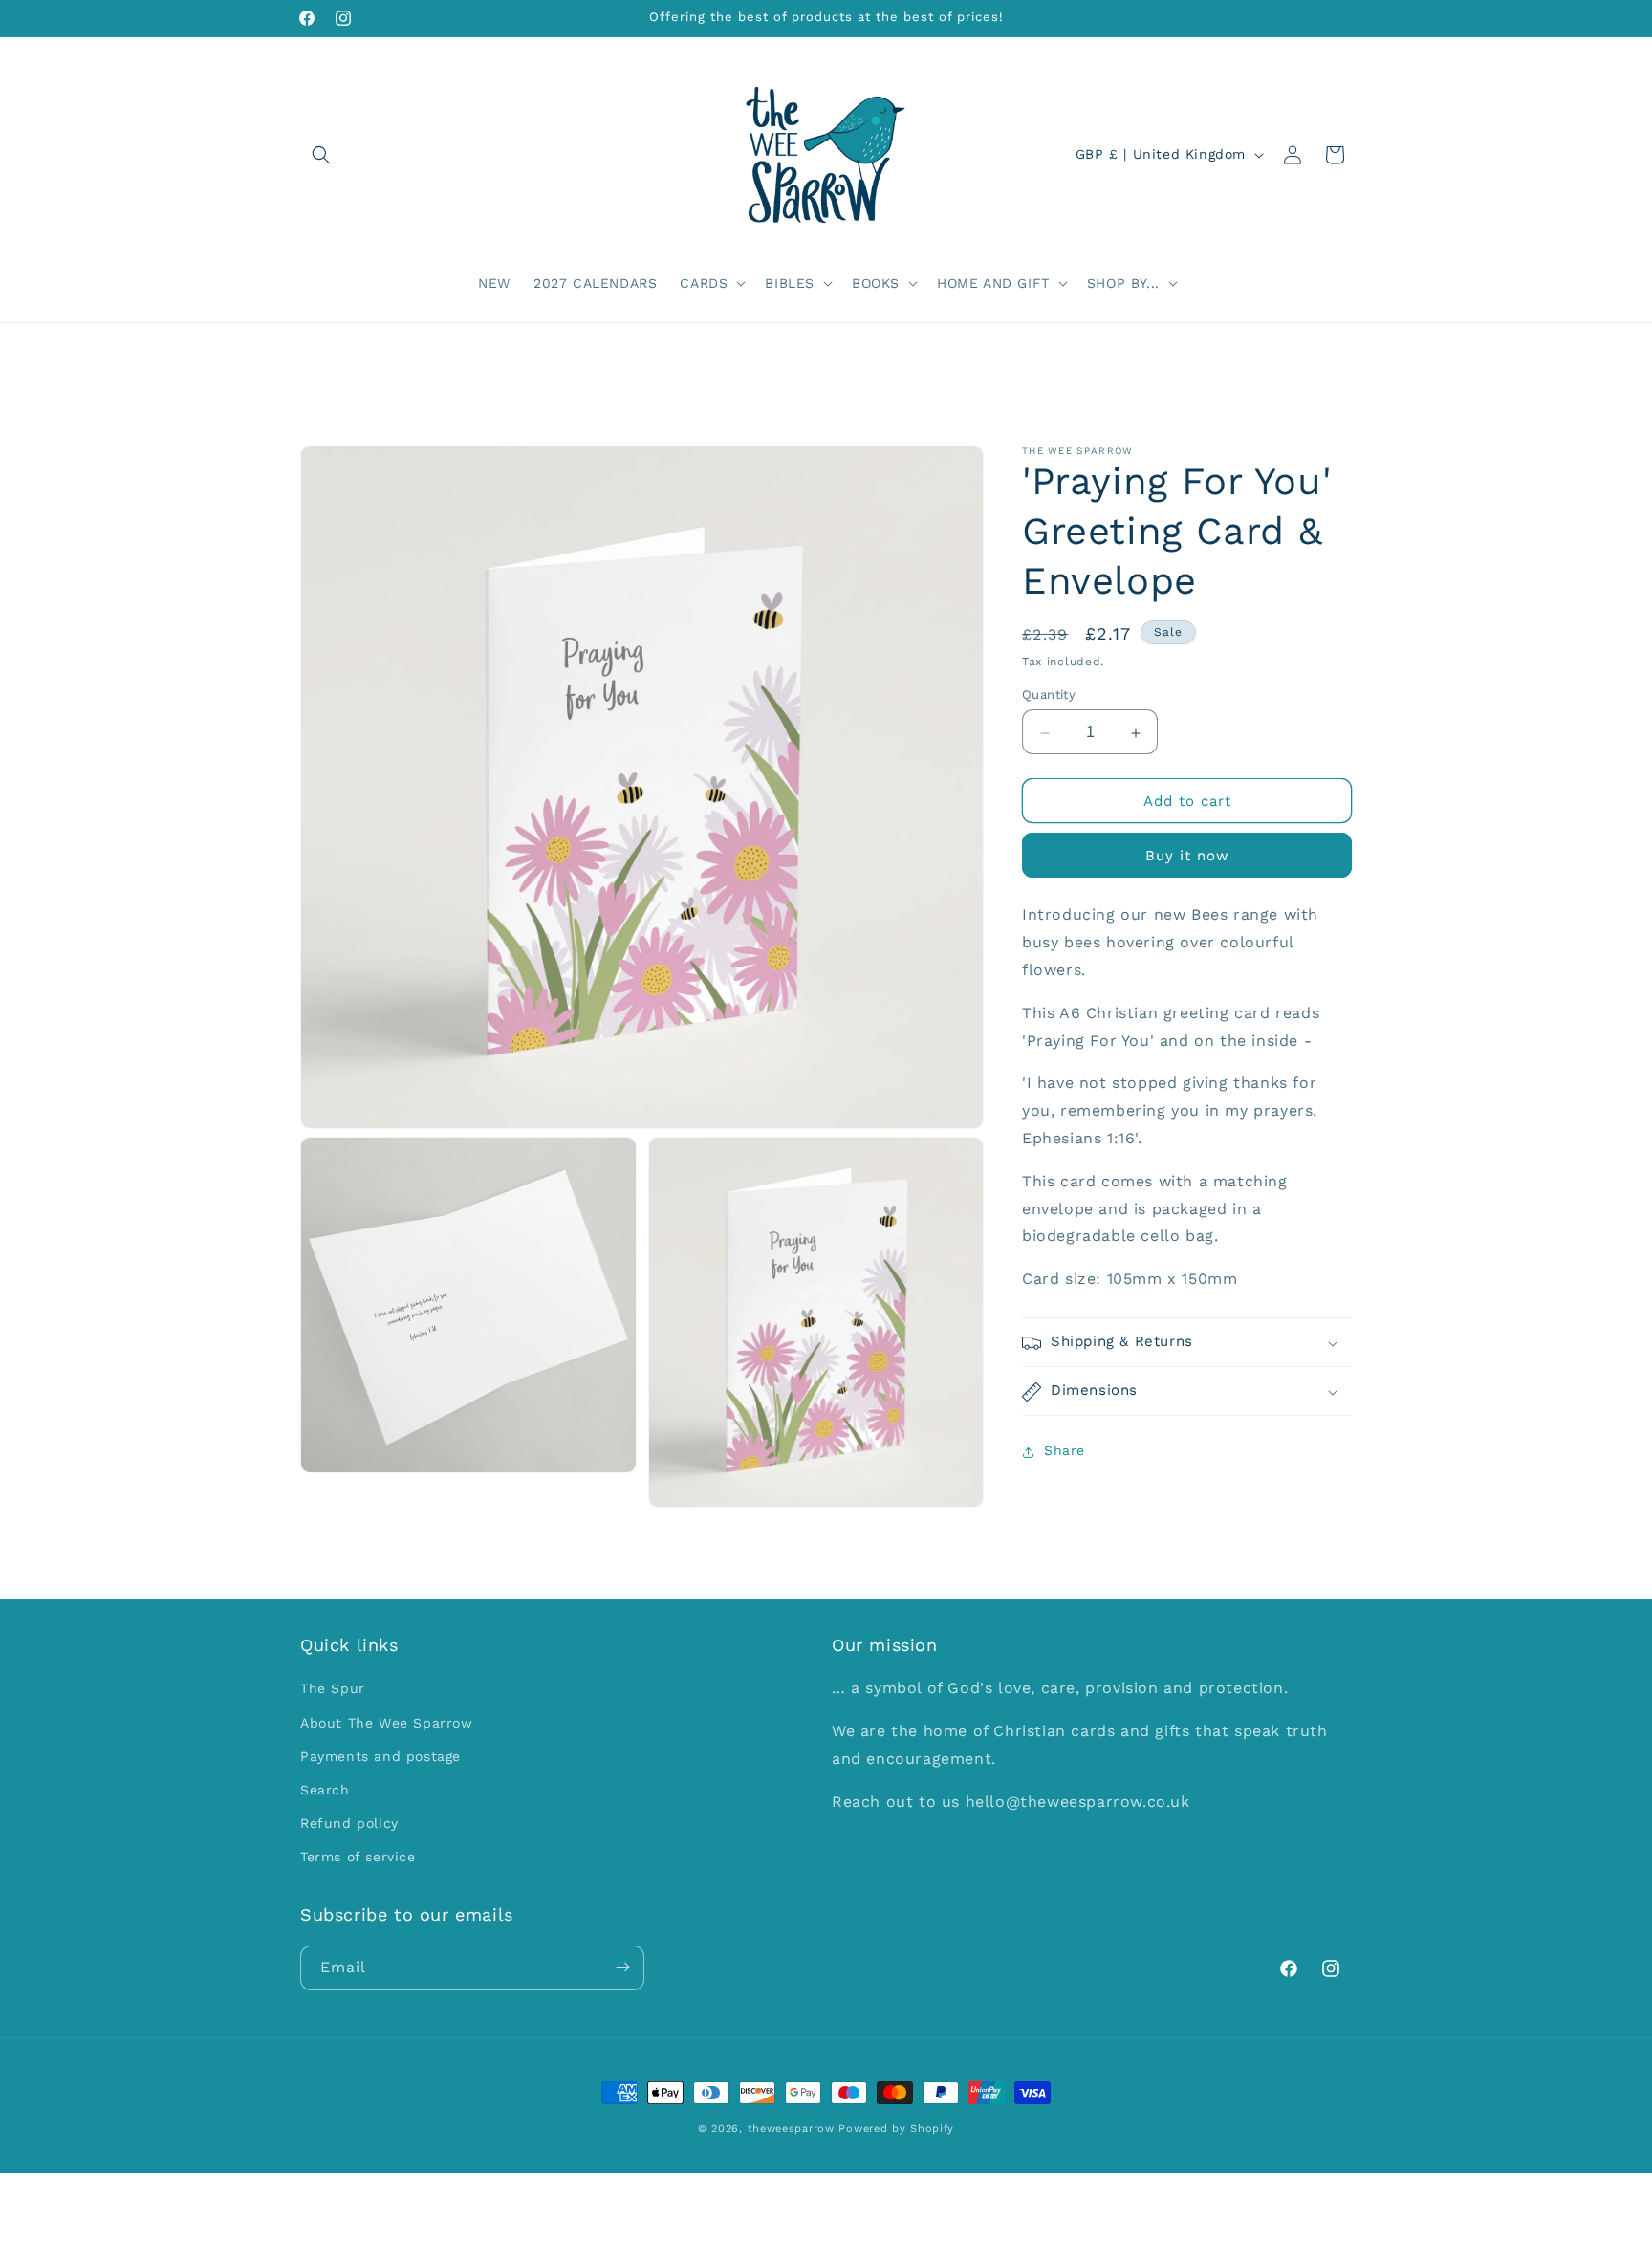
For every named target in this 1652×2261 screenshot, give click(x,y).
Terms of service (358, 1858)
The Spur (333, 1689)
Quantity (1049, 696)
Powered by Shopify (896, 2129)
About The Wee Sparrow (387, 1723)
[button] (321, 155)
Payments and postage (380, 1756)
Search (325, 1790)
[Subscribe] (622, 1967)
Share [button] (1065, 1451)
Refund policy (349, 1824)
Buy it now (1187, 857)
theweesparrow (791, 2129)
